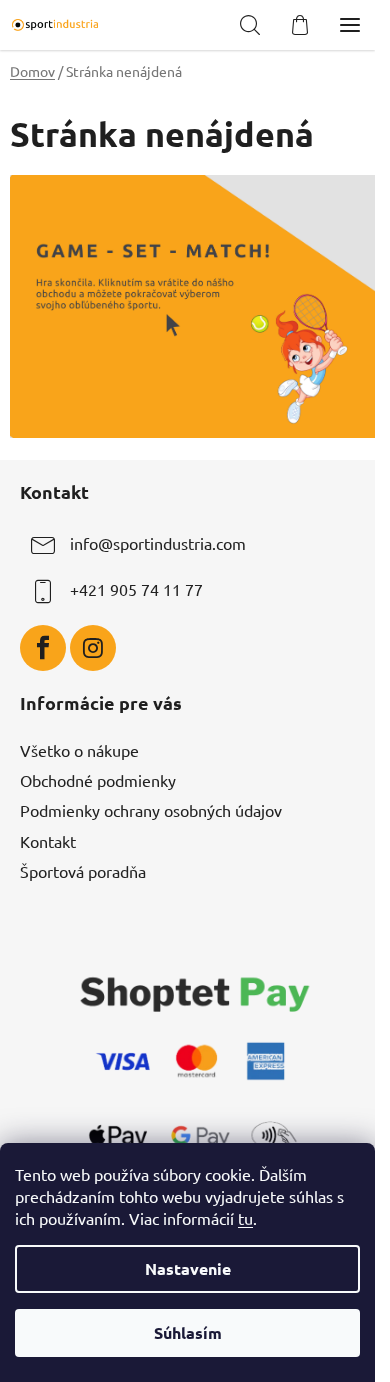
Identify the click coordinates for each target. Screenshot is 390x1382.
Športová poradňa (83, 871)
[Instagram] (93, 648)
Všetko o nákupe (79, 750)
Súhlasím (188, 1332)
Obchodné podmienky (98, 780)
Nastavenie (188, 1268)
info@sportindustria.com (158, 544)
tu (245, 1218)
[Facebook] (43, 648)
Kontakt (48, 841)
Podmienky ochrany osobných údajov (151, 810)
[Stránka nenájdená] (195, 303)
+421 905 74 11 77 (136, 590)
